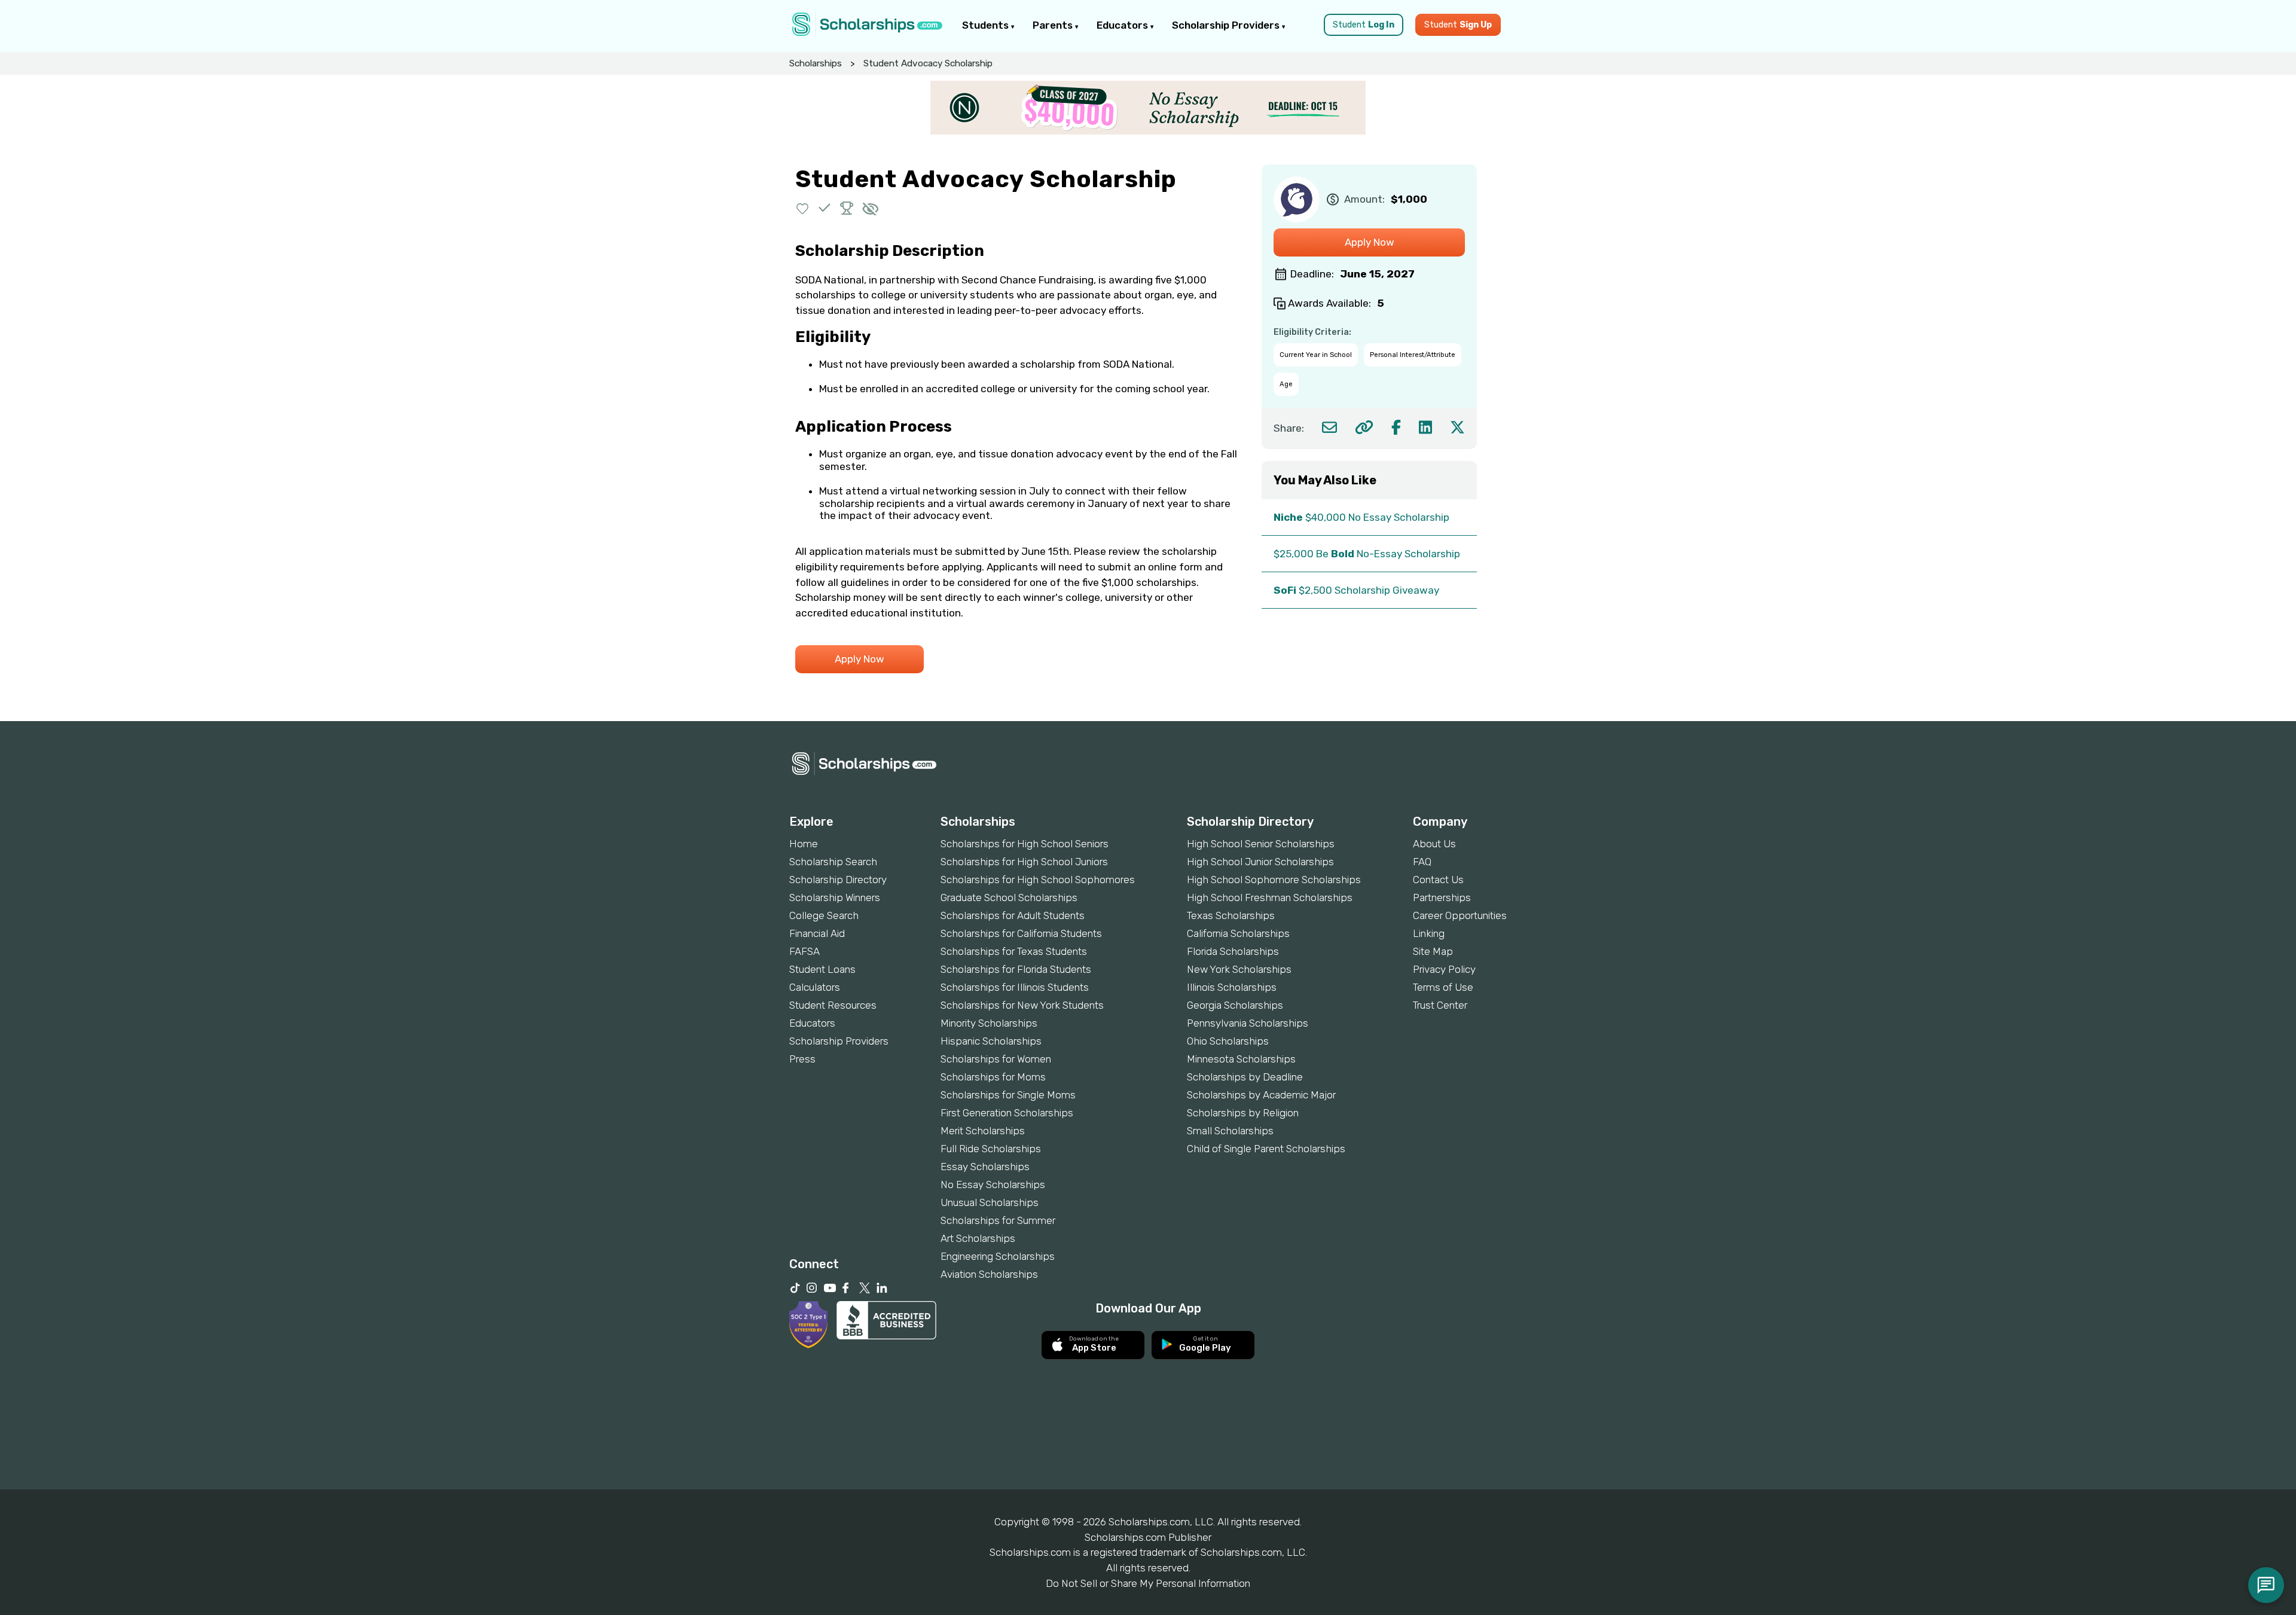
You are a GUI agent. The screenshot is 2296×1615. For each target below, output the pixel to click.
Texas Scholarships (1231, 915)
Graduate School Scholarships (1009, 897)
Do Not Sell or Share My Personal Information (1148, 1583)
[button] (803, 208)
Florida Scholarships (1233, 951)
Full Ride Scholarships (991, 1149)
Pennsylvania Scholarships (1248, 1023)
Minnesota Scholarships (1241, 1059)
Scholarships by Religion (1243, 1113)
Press (802, 1059)
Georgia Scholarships (1235, 1005)
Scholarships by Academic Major (1261, 1095)
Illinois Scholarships (1232, 987)
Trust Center (1440, 1005)
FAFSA (804, 951)
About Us (1434, 844)
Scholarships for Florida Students (1016, 969)
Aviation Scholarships (989, 1274)
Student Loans (822, 969)
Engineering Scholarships (998, 1256)
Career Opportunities (1460, 915)
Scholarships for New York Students (1022, 1005)
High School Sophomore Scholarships (1274, 880)
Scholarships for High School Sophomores (1038, 880)
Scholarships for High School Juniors (1024, 862)
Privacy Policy (1444, 969)
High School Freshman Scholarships (1270, 897)
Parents (1054, 25)
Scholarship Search (833, 862)
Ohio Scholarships (1228, 1041)
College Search (824, 915)
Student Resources (833, 1005)
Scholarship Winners (835, 897)
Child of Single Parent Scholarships (1266, 1149)
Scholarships (816, 63)
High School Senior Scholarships (1261, 844)
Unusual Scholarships (990, 1202)
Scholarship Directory (838, 880)
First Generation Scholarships (1007, 1113)
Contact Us (1438, 880)
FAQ (1422, 862)
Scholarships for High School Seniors (1025, 844)
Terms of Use (1443, 987)
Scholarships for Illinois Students (1015, 987)
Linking (1429, 933)
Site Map (1433, 951)
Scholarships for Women (996, 1059)
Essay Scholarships (985, 1167)
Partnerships (1442, 897)
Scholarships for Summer (998, 1220)
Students (987, 25)
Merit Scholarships (983, 1131)
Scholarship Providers (1227, 25)
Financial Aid (817, 933)
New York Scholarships (1239, 969)
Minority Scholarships (989, 1023)
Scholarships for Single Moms (1008, 1095)
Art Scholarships (978, 1238)
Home (804, 844)
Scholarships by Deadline (1245, 1077)
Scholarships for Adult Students (1013, 915)
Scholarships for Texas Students (1014, 951)
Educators (1123, 25)
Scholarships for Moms (993, 1077)
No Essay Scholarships (993, 1184)
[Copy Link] (1364, 427)
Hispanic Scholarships (991, 1041)
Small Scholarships (1230, 1131)
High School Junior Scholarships (1260, 862)
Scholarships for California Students (1021, 933)
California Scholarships (1238, 933)
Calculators (815, 987)
